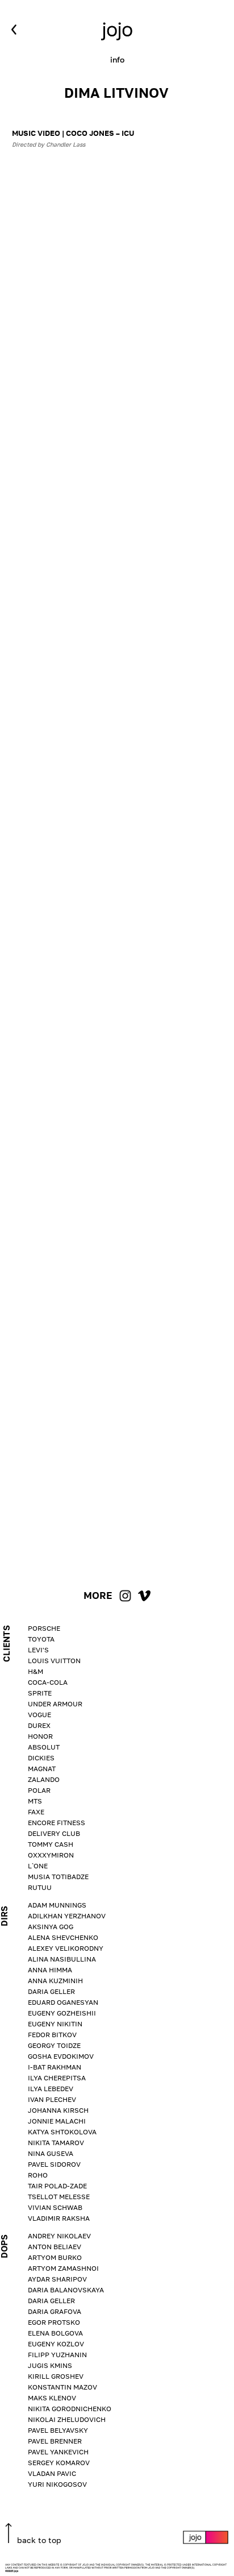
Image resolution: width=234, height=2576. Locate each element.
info (117, 60)
